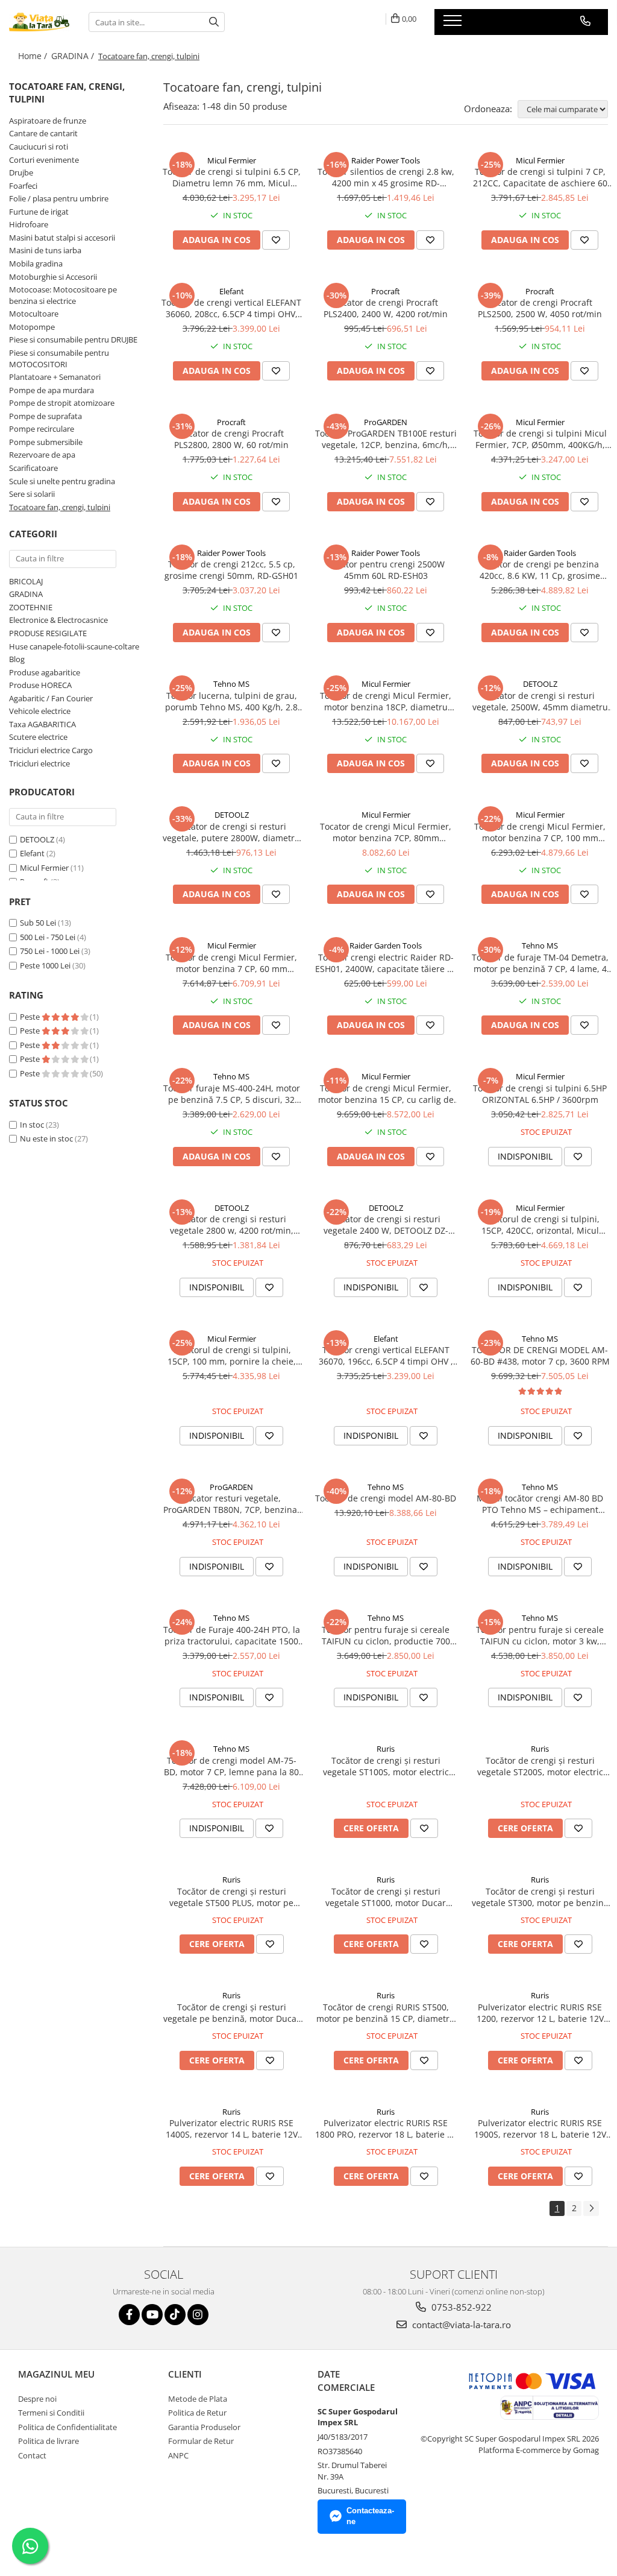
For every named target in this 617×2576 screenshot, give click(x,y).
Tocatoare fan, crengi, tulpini (60, 507)
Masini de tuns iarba (45, 250)
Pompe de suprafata (45, 416)
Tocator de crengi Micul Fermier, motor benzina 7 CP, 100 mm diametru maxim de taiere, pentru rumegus (540, 832)
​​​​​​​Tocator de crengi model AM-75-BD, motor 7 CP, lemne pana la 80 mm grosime (231, 1766)
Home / (34, 56)
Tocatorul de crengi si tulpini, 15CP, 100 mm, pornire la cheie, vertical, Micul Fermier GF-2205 (232, 1356)
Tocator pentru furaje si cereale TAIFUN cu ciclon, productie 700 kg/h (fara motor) (386, 1635)
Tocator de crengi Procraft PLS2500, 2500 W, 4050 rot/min (540, 308)
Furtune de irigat (39, 212)
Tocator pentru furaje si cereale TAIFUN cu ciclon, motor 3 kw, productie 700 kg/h (540, 1635)
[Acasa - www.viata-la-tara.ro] (40, 22)
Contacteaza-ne (370, 2516)
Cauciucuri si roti (39, 147)
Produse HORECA (40, 685)
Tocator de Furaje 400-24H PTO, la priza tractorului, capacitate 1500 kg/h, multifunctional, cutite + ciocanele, (232, 1635)
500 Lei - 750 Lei (48, 937)
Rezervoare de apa (42, 455)
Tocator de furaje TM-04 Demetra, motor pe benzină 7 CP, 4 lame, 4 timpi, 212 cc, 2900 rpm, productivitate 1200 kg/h (540, 963)
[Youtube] (152, 2315)
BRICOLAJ (26, 581)
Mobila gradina (36, 264)
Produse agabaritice (45, 672)
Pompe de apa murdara (52, 390)
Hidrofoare (29, 224)
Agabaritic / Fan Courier (51, 698)
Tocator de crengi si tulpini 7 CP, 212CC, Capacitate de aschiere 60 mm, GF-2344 (540, 177)
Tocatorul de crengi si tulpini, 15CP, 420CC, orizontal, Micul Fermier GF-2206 (540, 1225)
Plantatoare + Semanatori (55, 377)
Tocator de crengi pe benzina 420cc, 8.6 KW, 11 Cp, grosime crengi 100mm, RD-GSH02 (540, 570)
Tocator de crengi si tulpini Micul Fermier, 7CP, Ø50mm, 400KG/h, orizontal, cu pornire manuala (540, 439)
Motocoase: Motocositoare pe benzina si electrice (63, 295)
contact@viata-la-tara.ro (460, 2325)
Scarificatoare (33, 468)
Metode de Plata (198, 2399)
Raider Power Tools (386, 160)
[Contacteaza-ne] (585, 21)
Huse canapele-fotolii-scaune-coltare (74, 646)
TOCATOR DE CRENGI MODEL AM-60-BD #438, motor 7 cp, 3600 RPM (540, 1356)
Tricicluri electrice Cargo (51, 750)
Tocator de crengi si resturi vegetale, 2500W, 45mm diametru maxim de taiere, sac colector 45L (540, 701)
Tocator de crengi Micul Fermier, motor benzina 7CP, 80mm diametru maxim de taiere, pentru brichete (386, 832)
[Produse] (454, 24)
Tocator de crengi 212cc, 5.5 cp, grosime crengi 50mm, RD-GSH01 (231, 570)
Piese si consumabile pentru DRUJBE (73, 339)
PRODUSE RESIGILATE (48, 633)
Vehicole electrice (40, 711)
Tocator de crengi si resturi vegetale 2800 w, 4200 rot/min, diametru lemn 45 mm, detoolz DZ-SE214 (231, 1225)
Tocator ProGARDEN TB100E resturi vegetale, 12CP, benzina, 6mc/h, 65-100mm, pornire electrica (386, 439)
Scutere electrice (38, 737)
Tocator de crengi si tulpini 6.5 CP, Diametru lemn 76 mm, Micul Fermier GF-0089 (232, 177)
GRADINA (26, 594)
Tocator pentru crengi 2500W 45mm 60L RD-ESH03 (386, 570)
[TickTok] (175, 2315)
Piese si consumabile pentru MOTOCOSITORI (59, 358)
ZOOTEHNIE (31, 607)
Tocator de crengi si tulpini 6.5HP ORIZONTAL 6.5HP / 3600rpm (540, 1094)
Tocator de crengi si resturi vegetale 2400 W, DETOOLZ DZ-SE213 (386, 1225)
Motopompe (32, 327)
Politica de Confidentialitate (67, 2427)
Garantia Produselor (204, 2427)
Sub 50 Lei (38, 923)
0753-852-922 (460, 2307)
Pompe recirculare (42, 429)
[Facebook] (129, 2315)
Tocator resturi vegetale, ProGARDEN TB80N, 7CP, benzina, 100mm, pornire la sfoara (231, 1504)
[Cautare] (214, 22)
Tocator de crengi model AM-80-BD (386, 1498)
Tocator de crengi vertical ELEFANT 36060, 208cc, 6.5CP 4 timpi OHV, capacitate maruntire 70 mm (231, 308)
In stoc (32, 1125)
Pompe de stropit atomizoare (62, 403)
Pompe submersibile (46, 442)
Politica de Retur (197, 2413)
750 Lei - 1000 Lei (50, 951)
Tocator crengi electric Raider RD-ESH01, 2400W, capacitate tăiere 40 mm (386, 963)
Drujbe (21, 172)
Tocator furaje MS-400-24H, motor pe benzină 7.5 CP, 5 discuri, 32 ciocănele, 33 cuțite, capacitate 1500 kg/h (232, 1094)
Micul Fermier (44, 868)
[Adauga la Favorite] (276, 240)
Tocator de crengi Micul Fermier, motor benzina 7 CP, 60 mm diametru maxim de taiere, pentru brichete (232, 963)
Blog (17, 659)
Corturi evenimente (44, 160)
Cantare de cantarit (43, 133)
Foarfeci (23, 186)
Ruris (386, 1749)
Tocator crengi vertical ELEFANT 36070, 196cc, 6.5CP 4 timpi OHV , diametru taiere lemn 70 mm (386, 1356)
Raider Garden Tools (540, 553)
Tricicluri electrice (39, 763)
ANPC (178, 2455)
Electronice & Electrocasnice (58, 620)
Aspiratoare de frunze (48, 121)
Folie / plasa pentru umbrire (59, 198)
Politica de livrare (49, 2441)
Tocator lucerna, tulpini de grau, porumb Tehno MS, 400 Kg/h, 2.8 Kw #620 (231, 701)
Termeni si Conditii (51, 2413)
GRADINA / (74, 56)
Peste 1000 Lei (45, 965)
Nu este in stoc (46, 1138)
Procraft (386, 291)
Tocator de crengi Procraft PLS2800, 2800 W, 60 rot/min (231, 439)
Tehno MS (231, 684)
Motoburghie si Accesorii (53, 277)
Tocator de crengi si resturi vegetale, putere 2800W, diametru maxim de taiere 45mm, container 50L (231, 832)
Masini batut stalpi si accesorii (62, 238)
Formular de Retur (201, 2441)
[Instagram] (198, 2315)
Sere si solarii (32, 494)
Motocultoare (34, 314)
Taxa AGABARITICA (42, 724)
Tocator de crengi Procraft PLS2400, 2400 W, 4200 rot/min (386, 308)
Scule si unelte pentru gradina (62, 481)
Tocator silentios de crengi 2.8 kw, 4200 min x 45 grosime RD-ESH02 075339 (386, 177)
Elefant (32, 853)
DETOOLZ (37, 839)
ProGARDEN (386, 422)
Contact (32, 2455)
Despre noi (37, 2399)
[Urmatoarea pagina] (591, 2208)
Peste (31, 1017)
